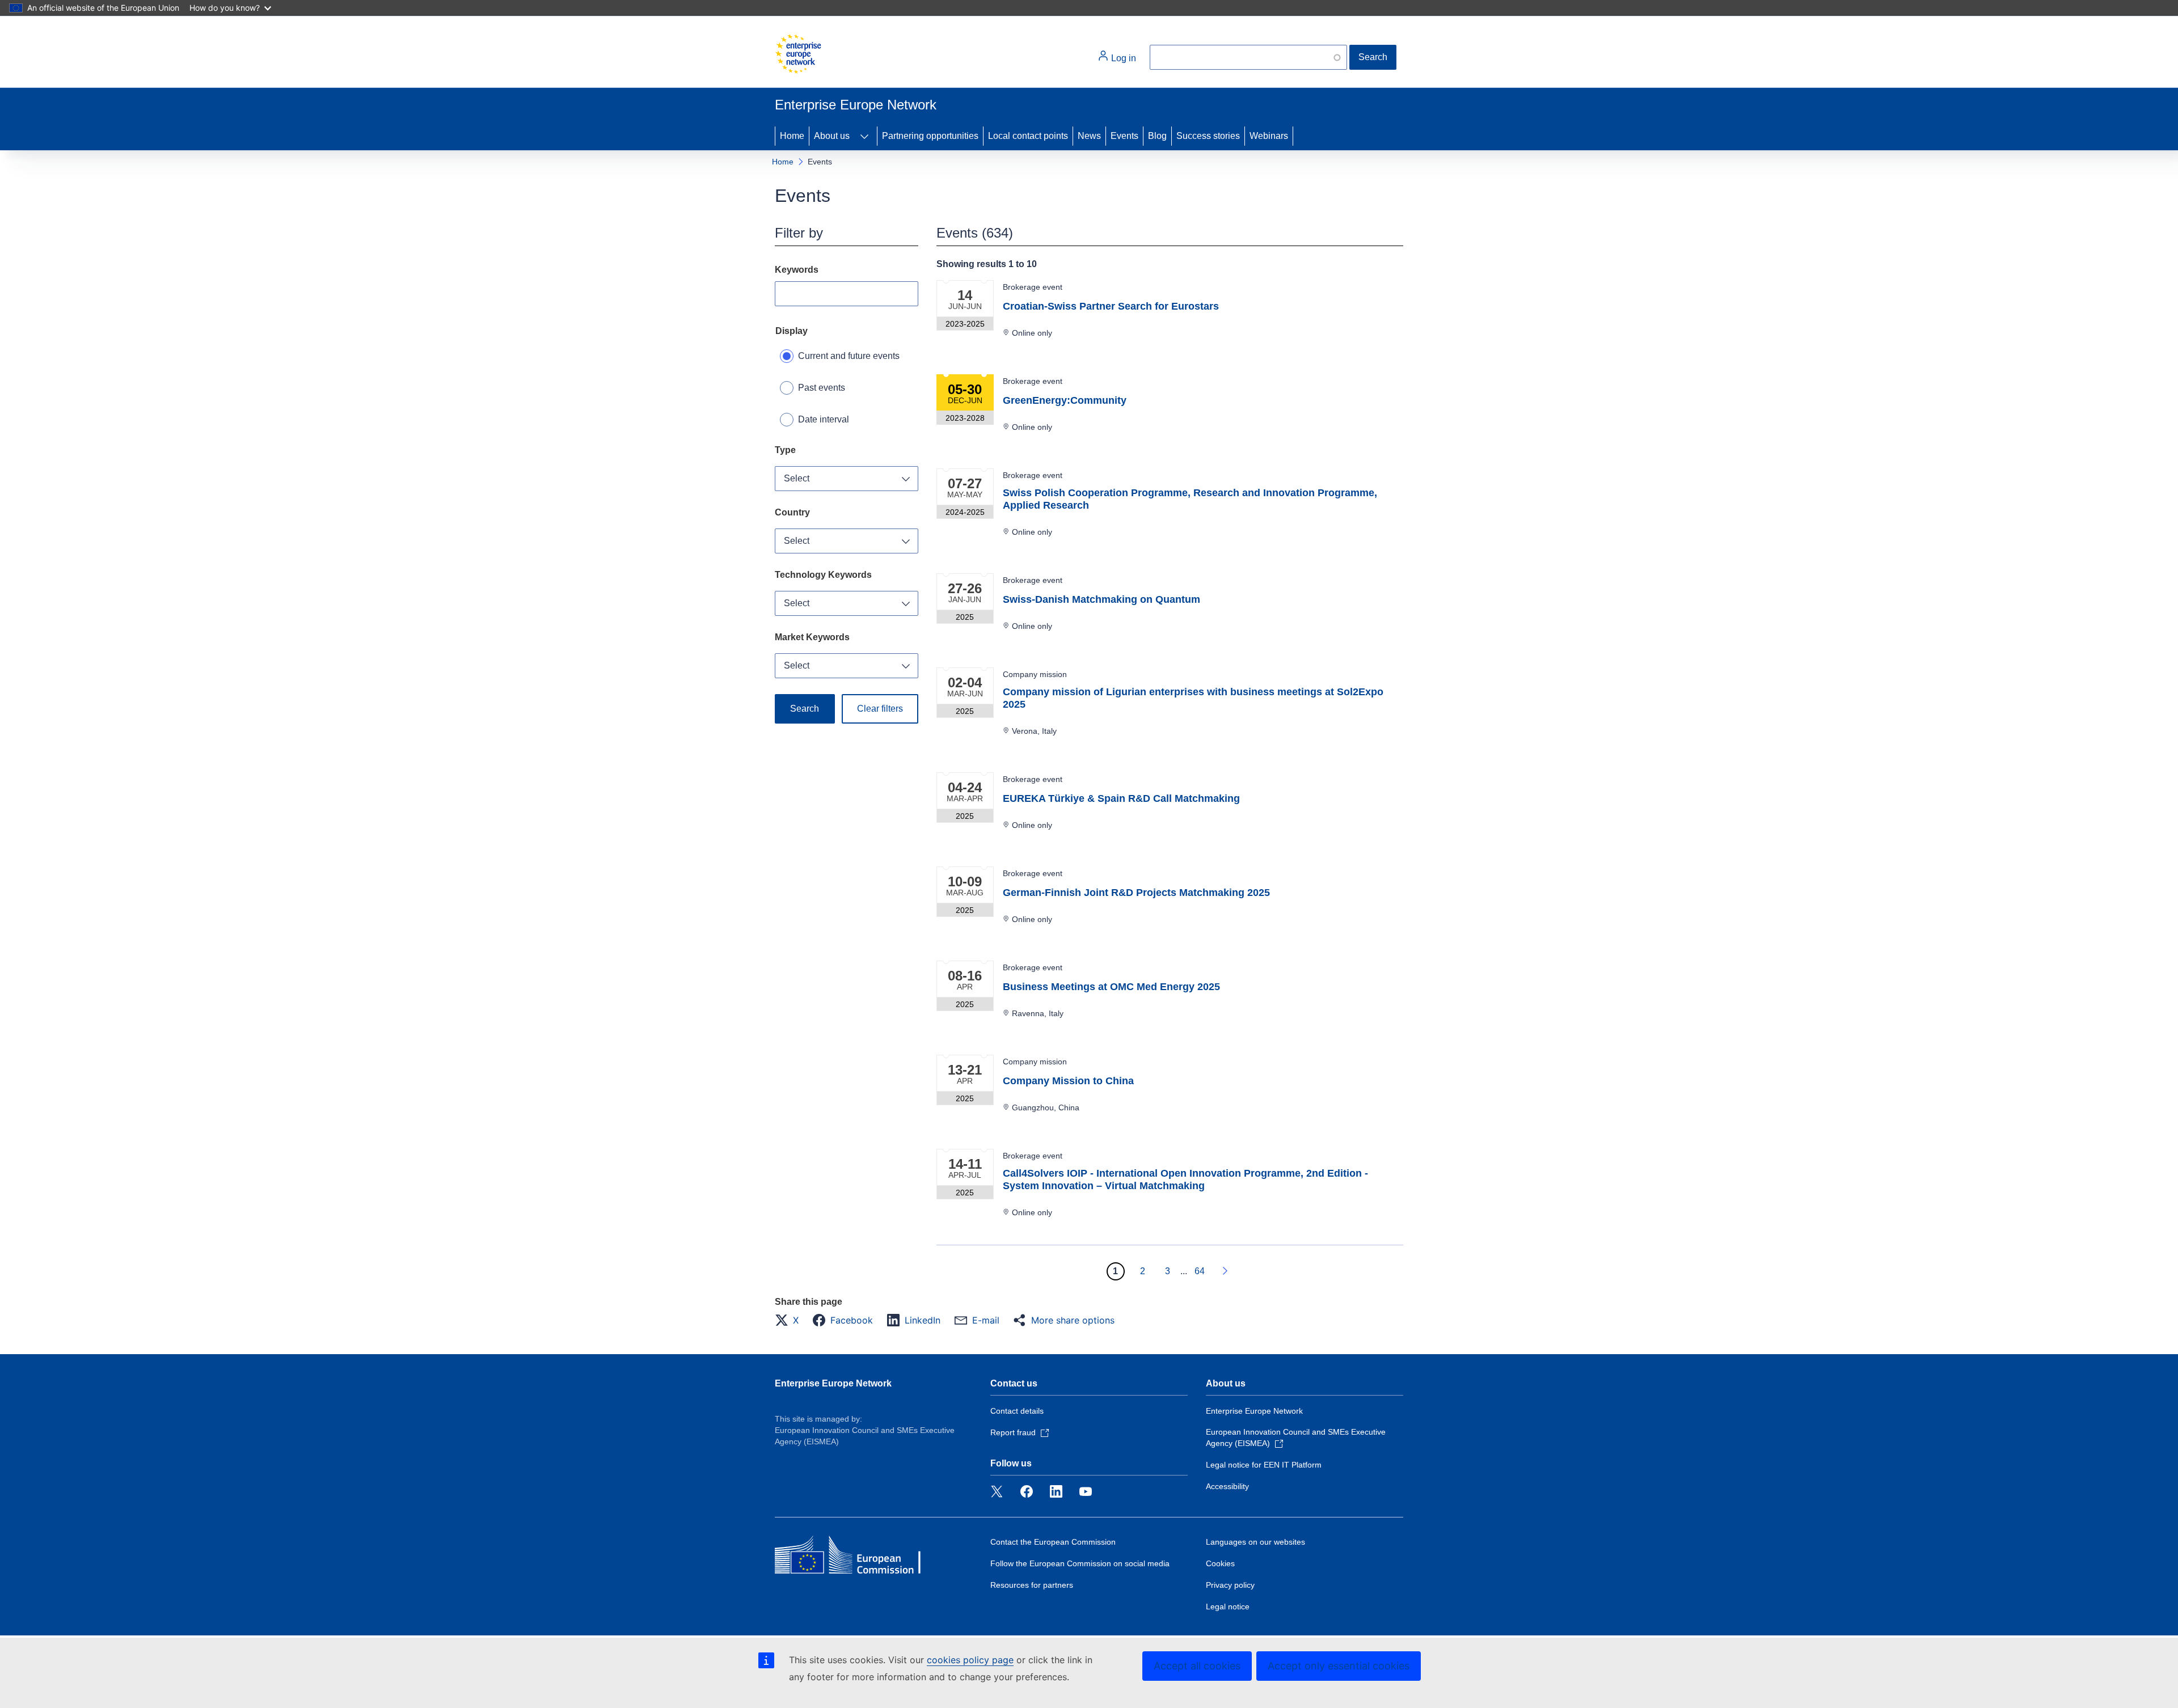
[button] (790, 1320)
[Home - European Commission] (798, 54)
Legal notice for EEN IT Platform (1264, 1465)
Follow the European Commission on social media (1080, 1563)
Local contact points (1028, 136)
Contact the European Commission (1053, 1542)
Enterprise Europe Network (833, 1383)
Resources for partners (1032, 1585)
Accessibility (1227, 1486)
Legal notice (1228, 1606)
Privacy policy (1230, 1585)
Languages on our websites (1255, 1542)
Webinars (1269, 136)
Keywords (797, 270)
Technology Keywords (823, 575)
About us (832, 136)
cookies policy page (970, 1660)
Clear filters (880, 709)
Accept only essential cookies (1339, 1666)
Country (792, 512)
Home (792, 136)
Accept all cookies (1197, 1666)
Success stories (1208, 136)
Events (1124, 136)
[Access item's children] (864, 136)
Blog (1157, 136)
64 (1200, 1271)
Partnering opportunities (930, 136)
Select (797, 478)
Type (785, 450)
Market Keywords (812, 637)
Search (1373, 57)
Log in (1122, 58)
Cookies (1220, 1563)
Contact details (1017, 1411)
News (1089, 136)
